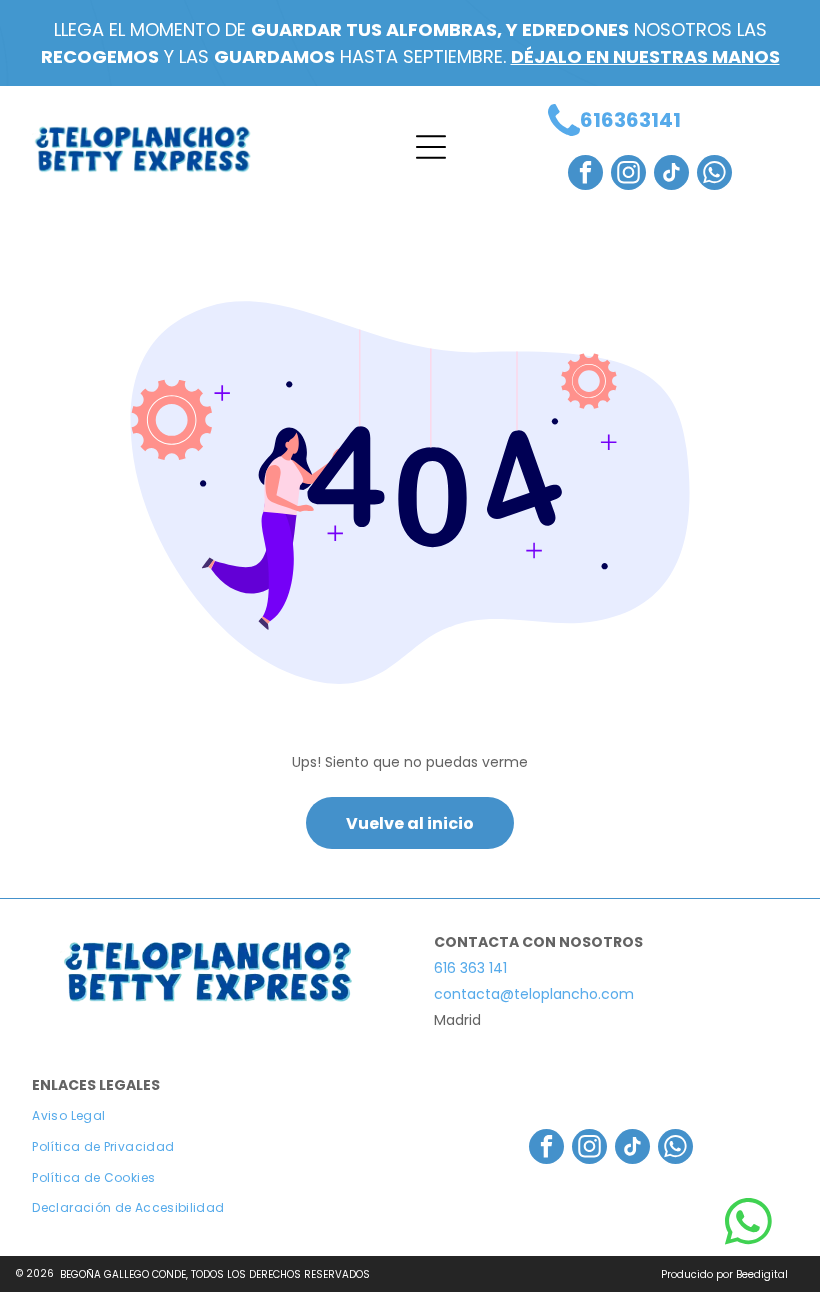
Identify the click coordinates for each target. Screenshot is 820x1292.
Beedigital (762, 1274)
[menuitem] (209, 1116)
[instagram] (628, 175)
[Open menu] (431, 147)
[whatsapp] (714, 175)
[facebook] (585, 175)
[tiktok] (671, 175)
